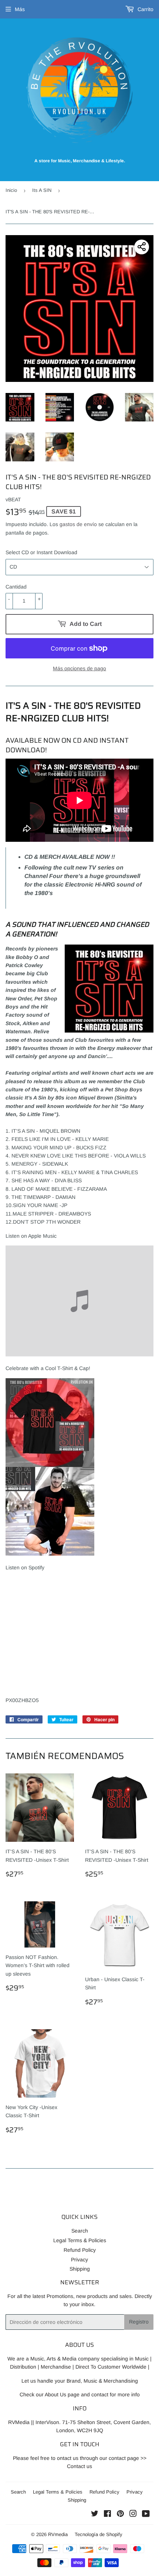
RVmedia (58, 2534)
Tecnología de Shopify (99, 2534)
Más (20, 9)
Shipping (80, 2269)
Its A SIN (42, 190)
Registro (139, 2322)
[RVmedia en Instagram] (133, 2515)
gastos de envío (78, 524)
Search (80, 2231)
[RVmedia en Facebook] (107, 2515)
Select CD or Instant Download (41, 552)
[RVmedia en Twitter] (95, 2515)
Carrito (145, 9)
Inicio (11, 190)
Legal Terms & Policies (80, 2240)
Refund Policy (80, 2250)
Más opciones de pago (79, 668)
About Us (55, 2394)
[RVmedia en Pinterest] (120, 2515)
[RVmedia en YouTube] (146, 2515)
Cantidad (16, 587)
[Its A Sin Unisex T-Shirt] (50, 1554)
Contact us (79, 2466)
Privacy (79, 2260)
